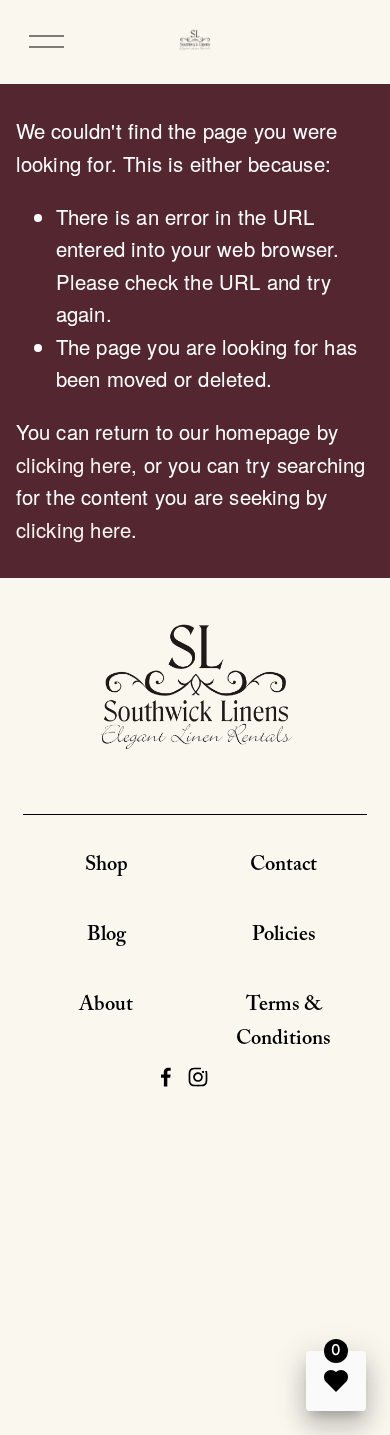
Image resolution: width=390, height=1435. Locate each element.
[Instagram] (198, 1077)
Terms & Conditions (283, 1024)
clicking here (74, 464)
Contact (283, 867)
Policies (284, 937)
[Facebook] (166, 1077)
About (106, 1007)
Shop (106, 867)
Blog (106, 937)
